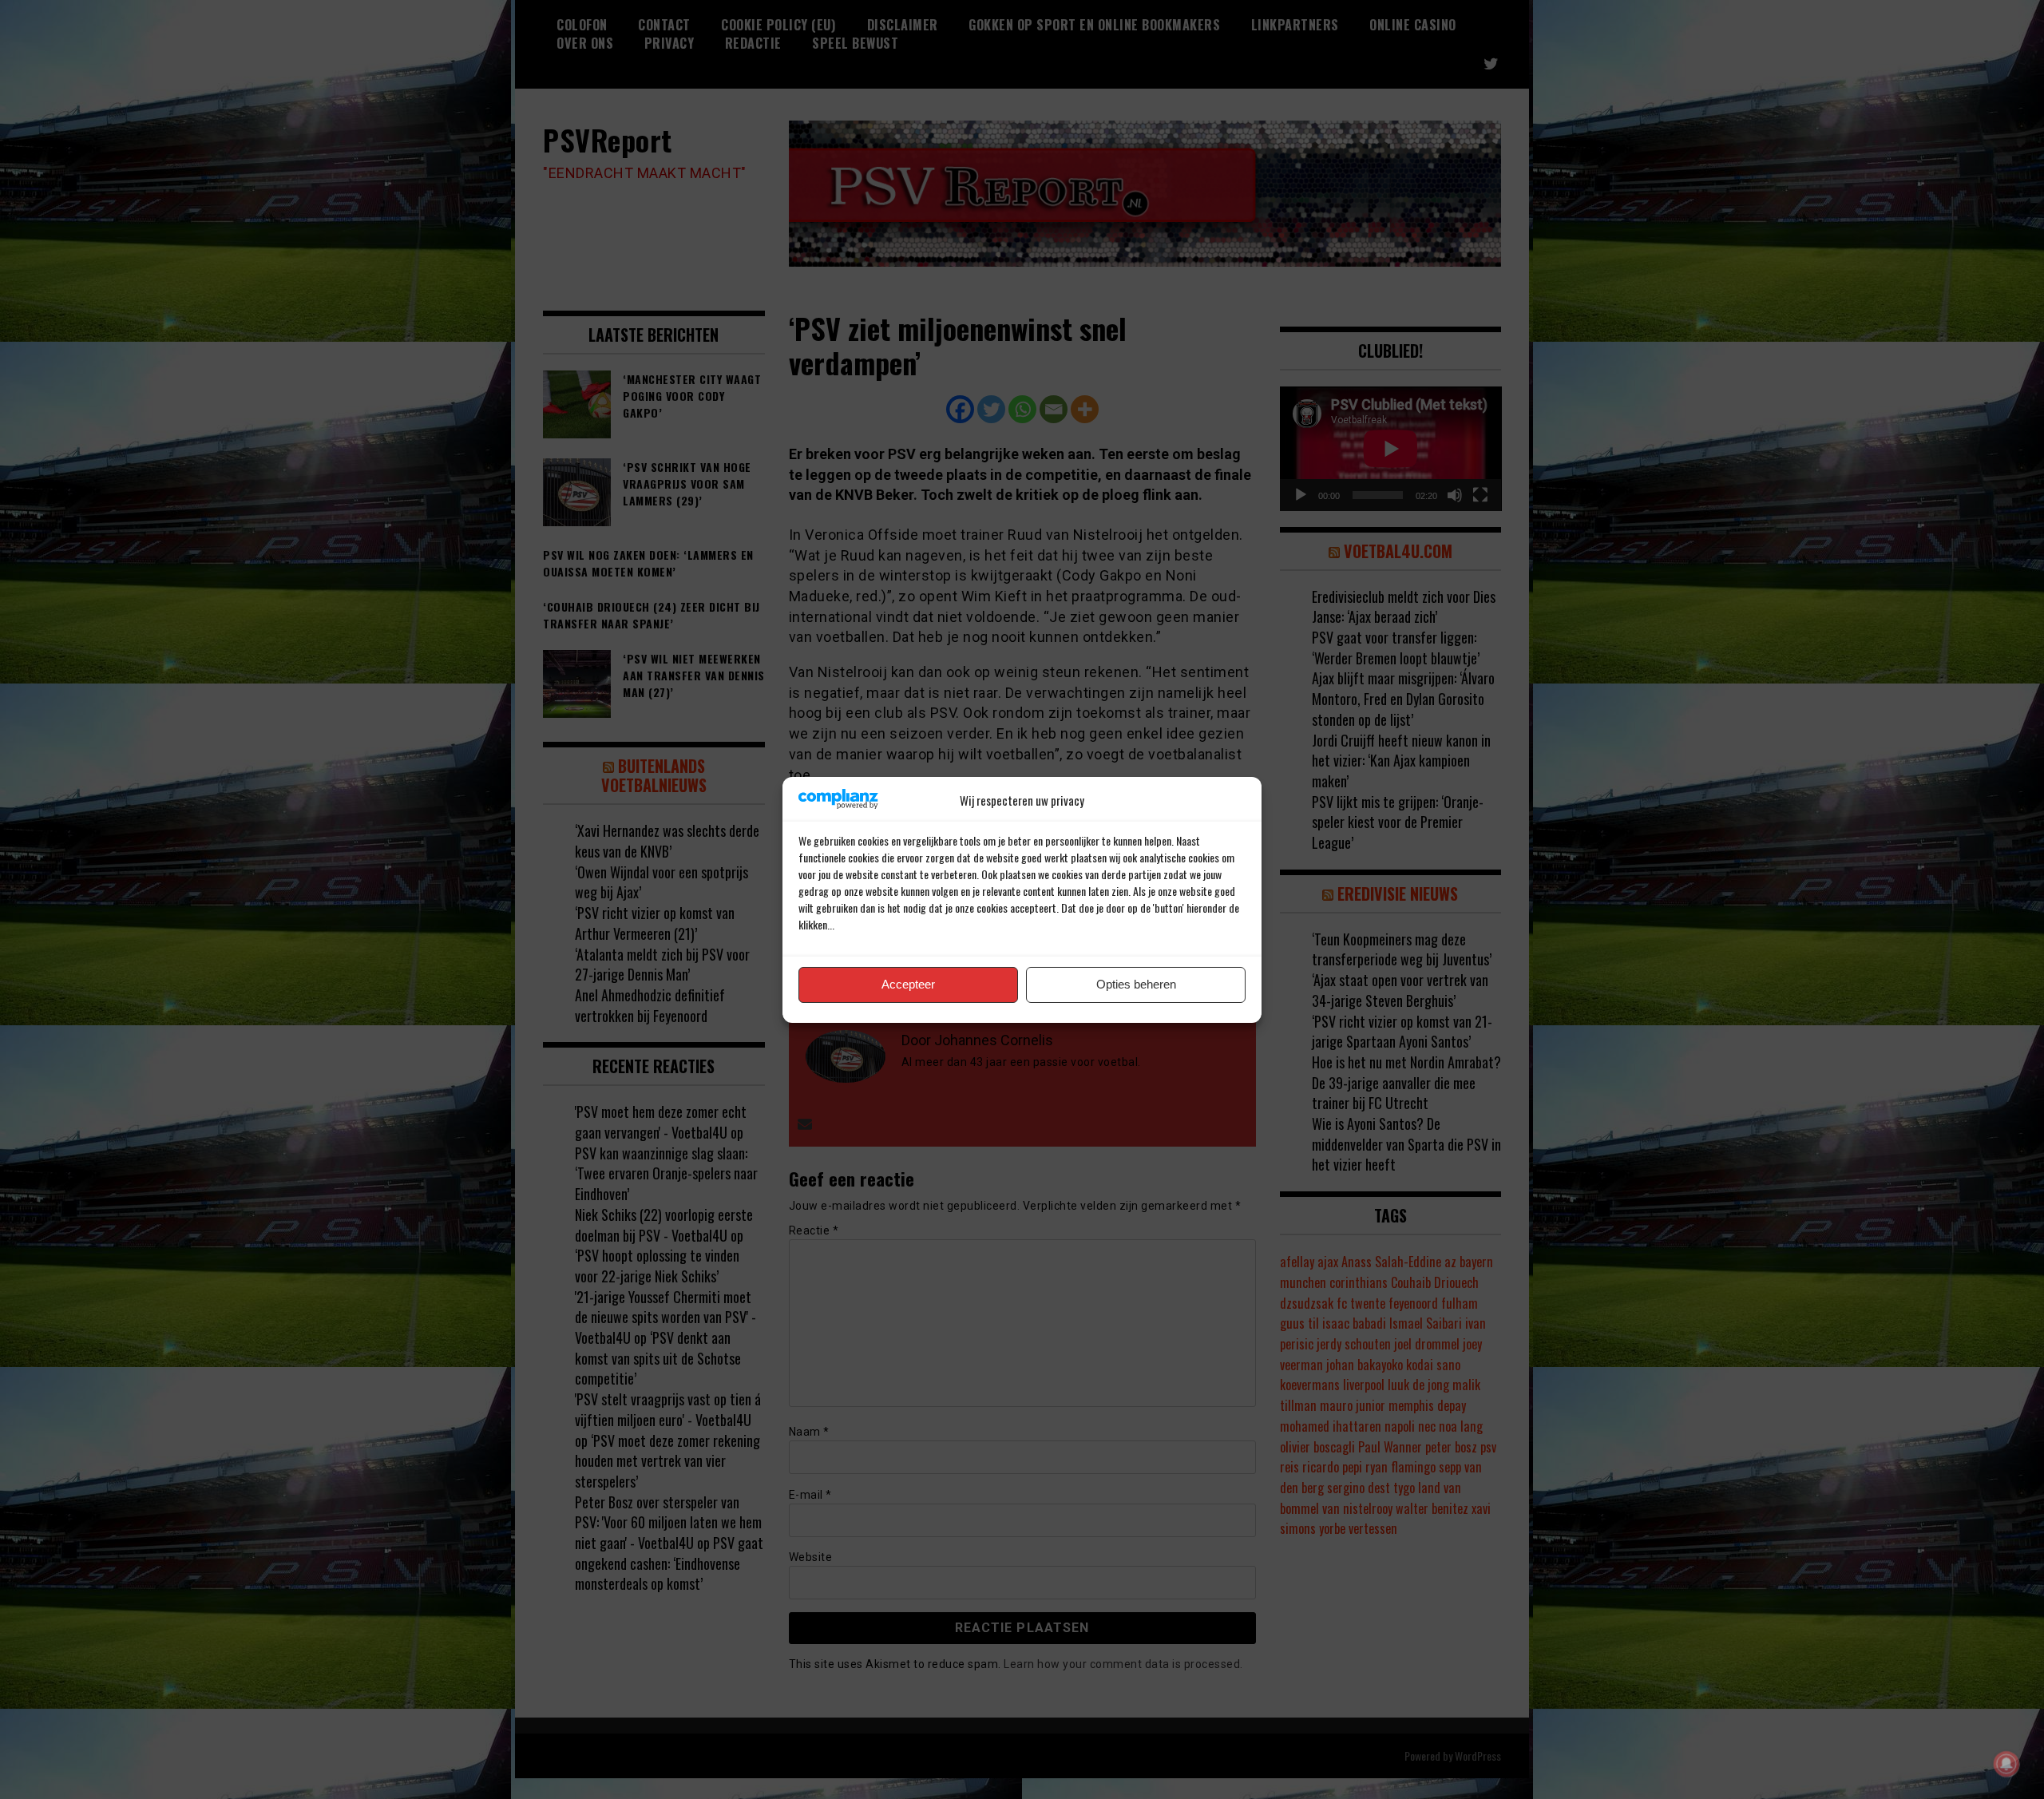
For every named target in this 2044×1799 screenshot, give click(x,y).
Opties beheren (1136, 984)
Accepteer (908, 984)
